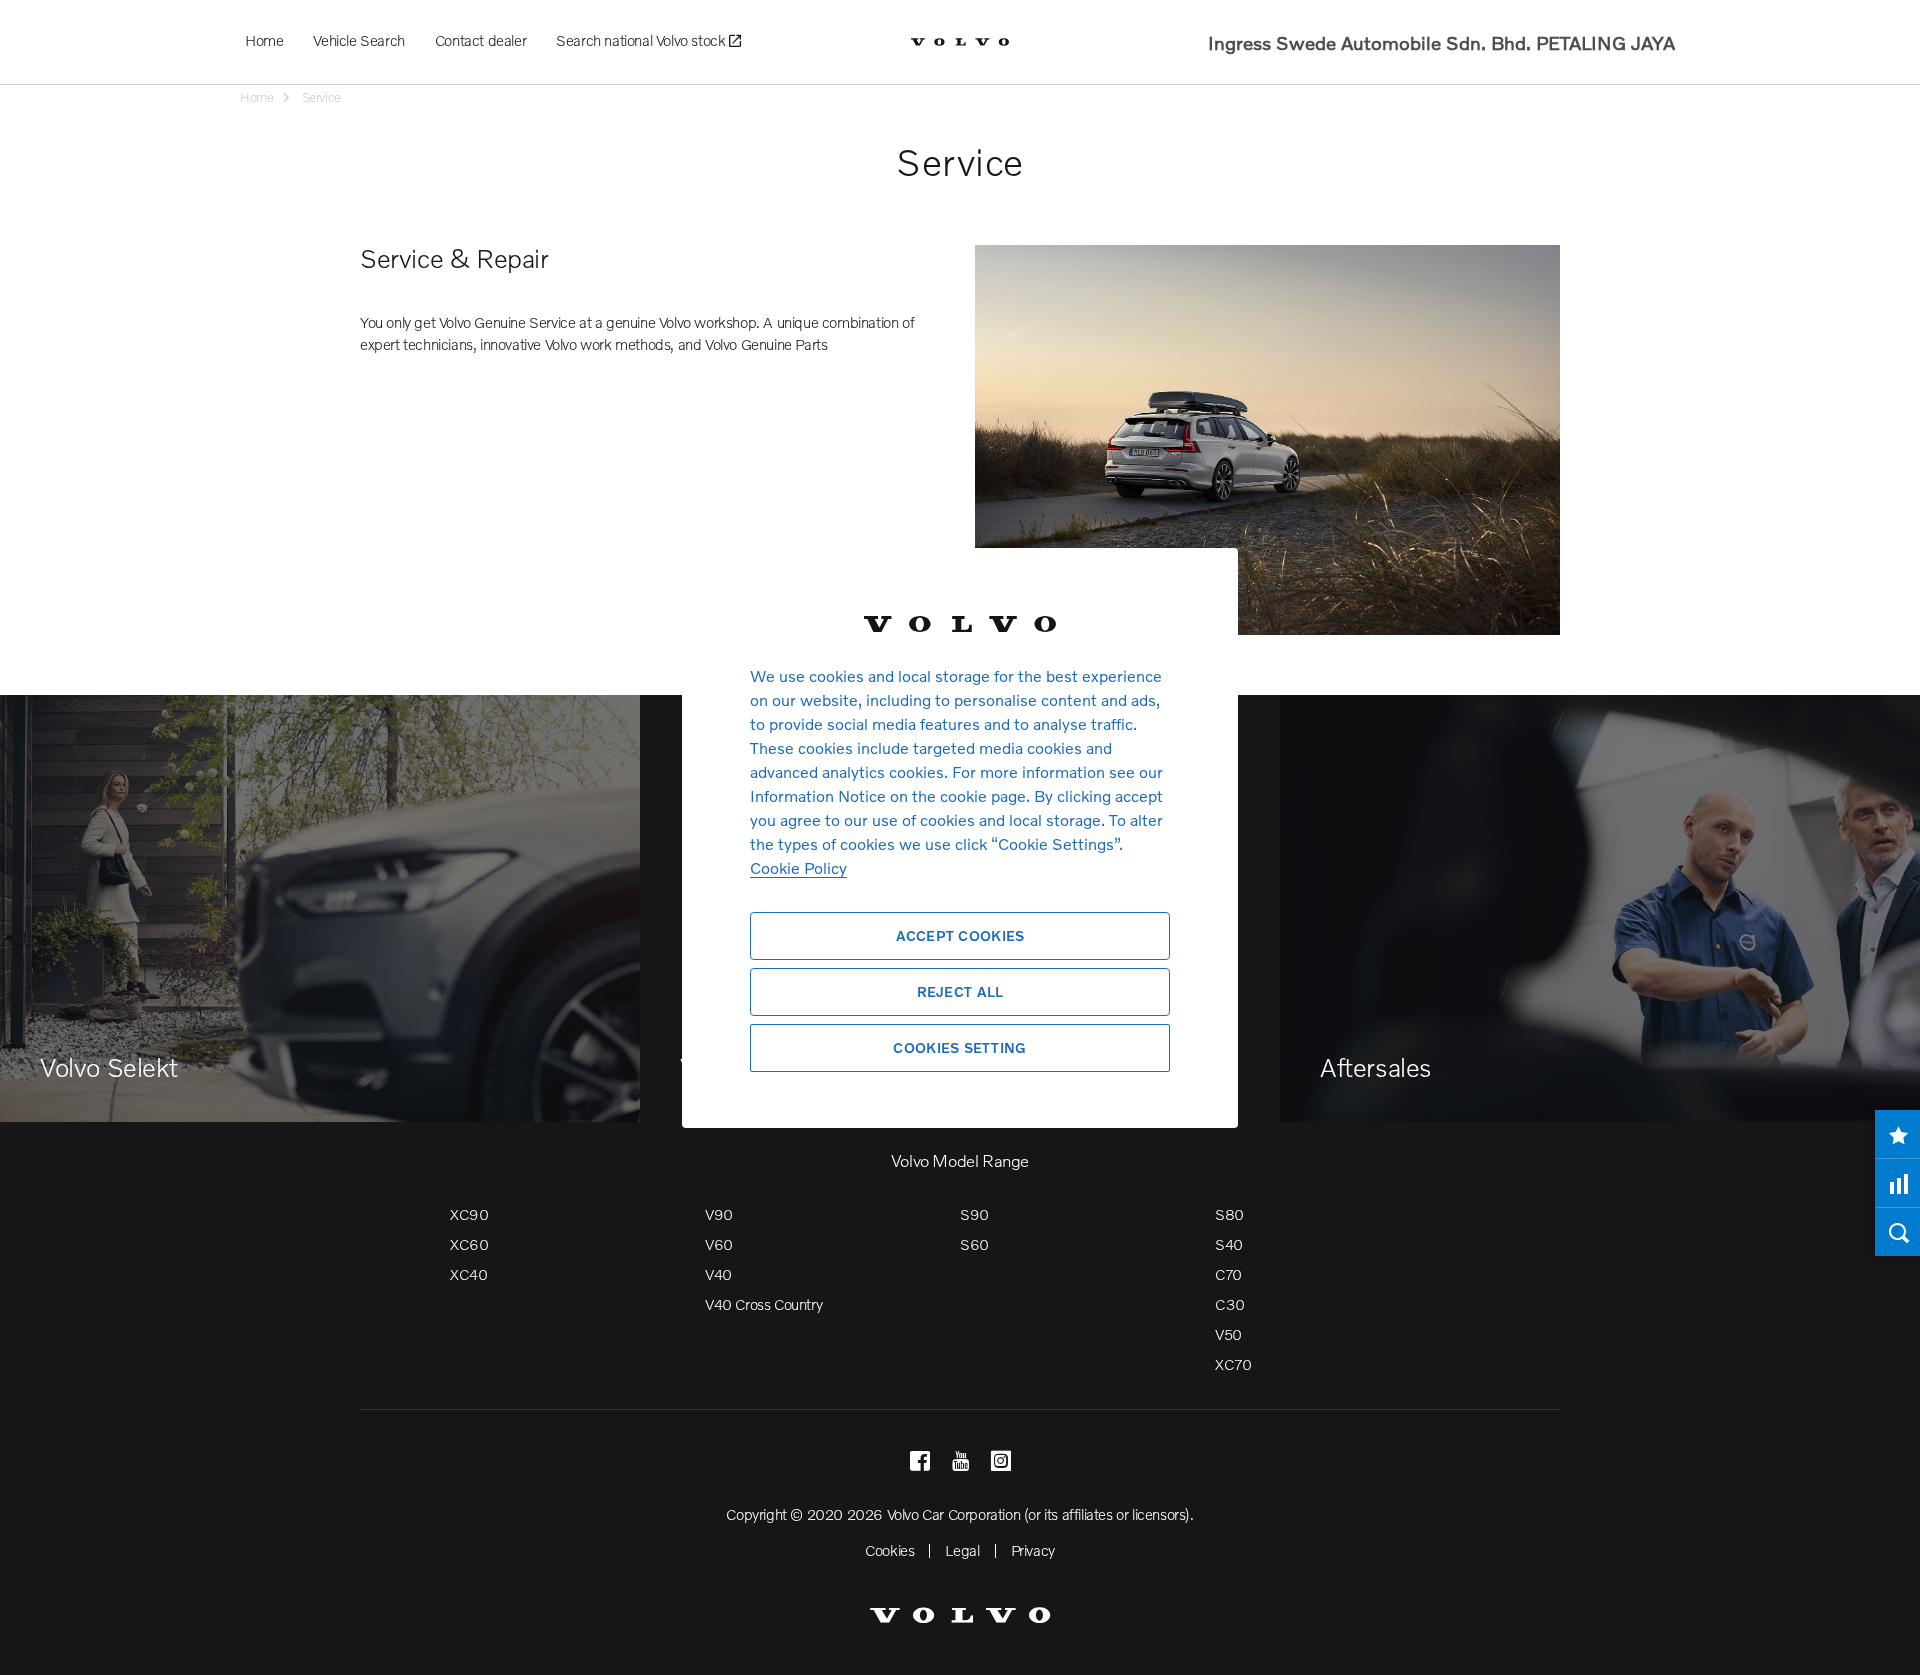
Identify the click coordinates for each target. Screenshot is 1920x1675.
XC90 (469, 1214)
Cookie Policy (798, 867)
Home (264, 40)
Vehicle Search (358, 40)
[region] (960, 837)
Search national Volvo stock (642, 40)
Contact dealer (480, 40)
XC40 (468, 1274)
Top (1885, 1645)
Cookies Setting (959, 1047)
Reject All (960, 991)
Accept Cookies (960, 935)
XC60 (469, 1244)
